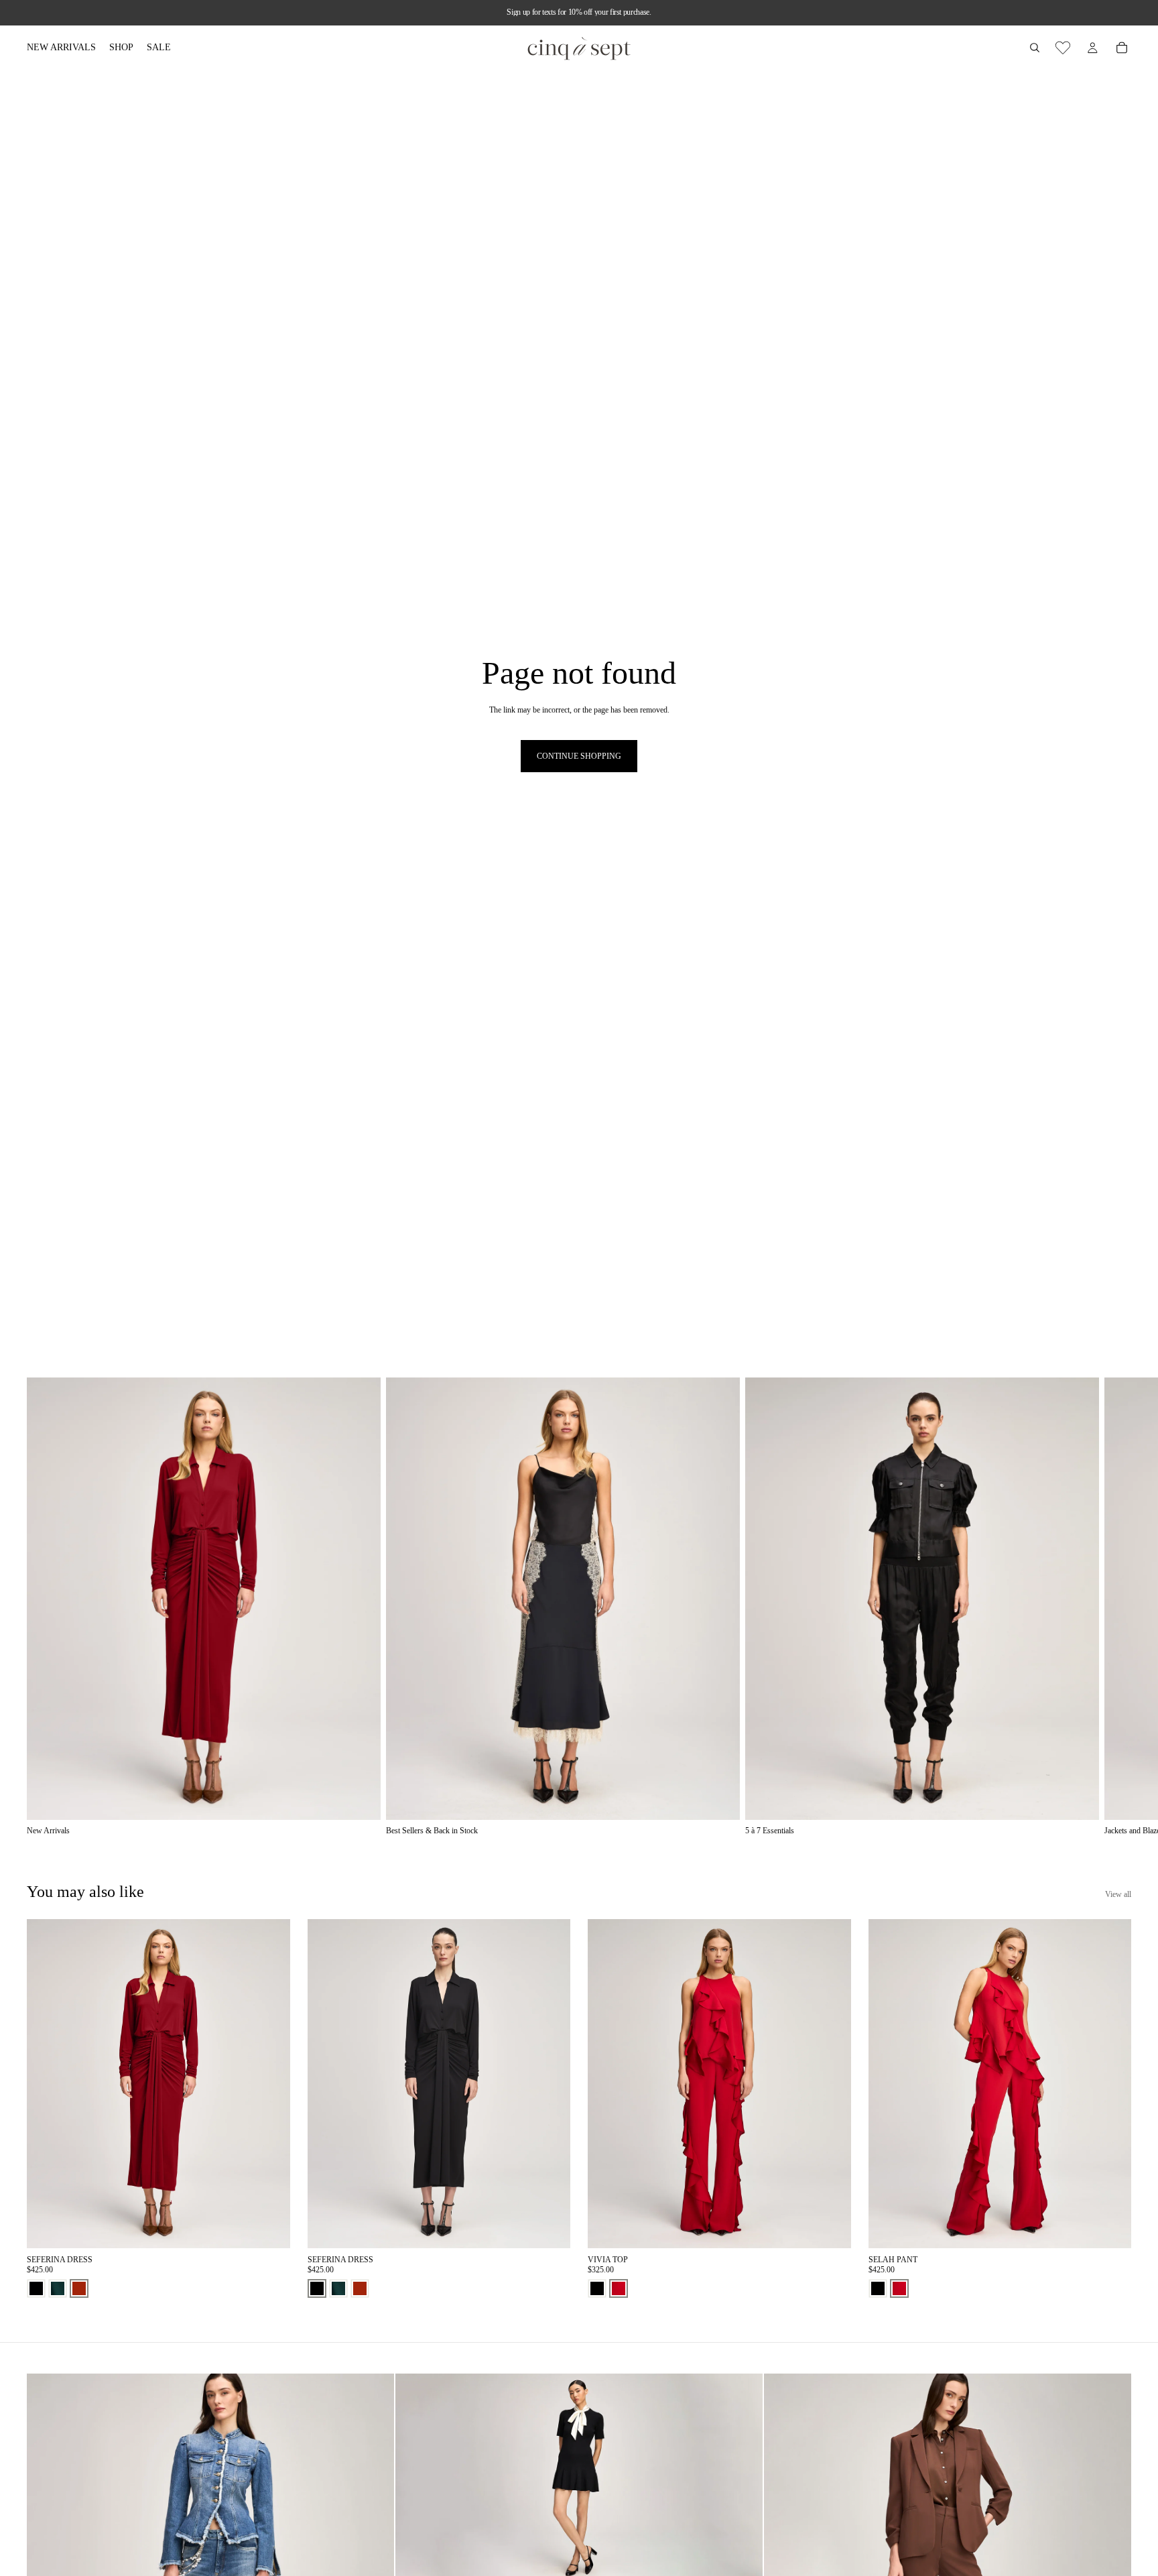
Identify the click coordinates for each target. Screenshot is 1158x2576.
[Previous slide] (47, 2084)
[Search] (1035, 48)
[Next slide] (1116, 1607)
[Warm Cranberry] (619, 2288)
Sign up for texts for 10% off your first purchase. (579, 12)
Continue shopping (579, 756)
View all (1118, 1894)
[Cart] (1122, 48)
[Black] (36, 2288)
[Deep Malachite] (58, 2288)
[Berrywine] (79, 2288)
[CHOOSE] (269, 2228)
